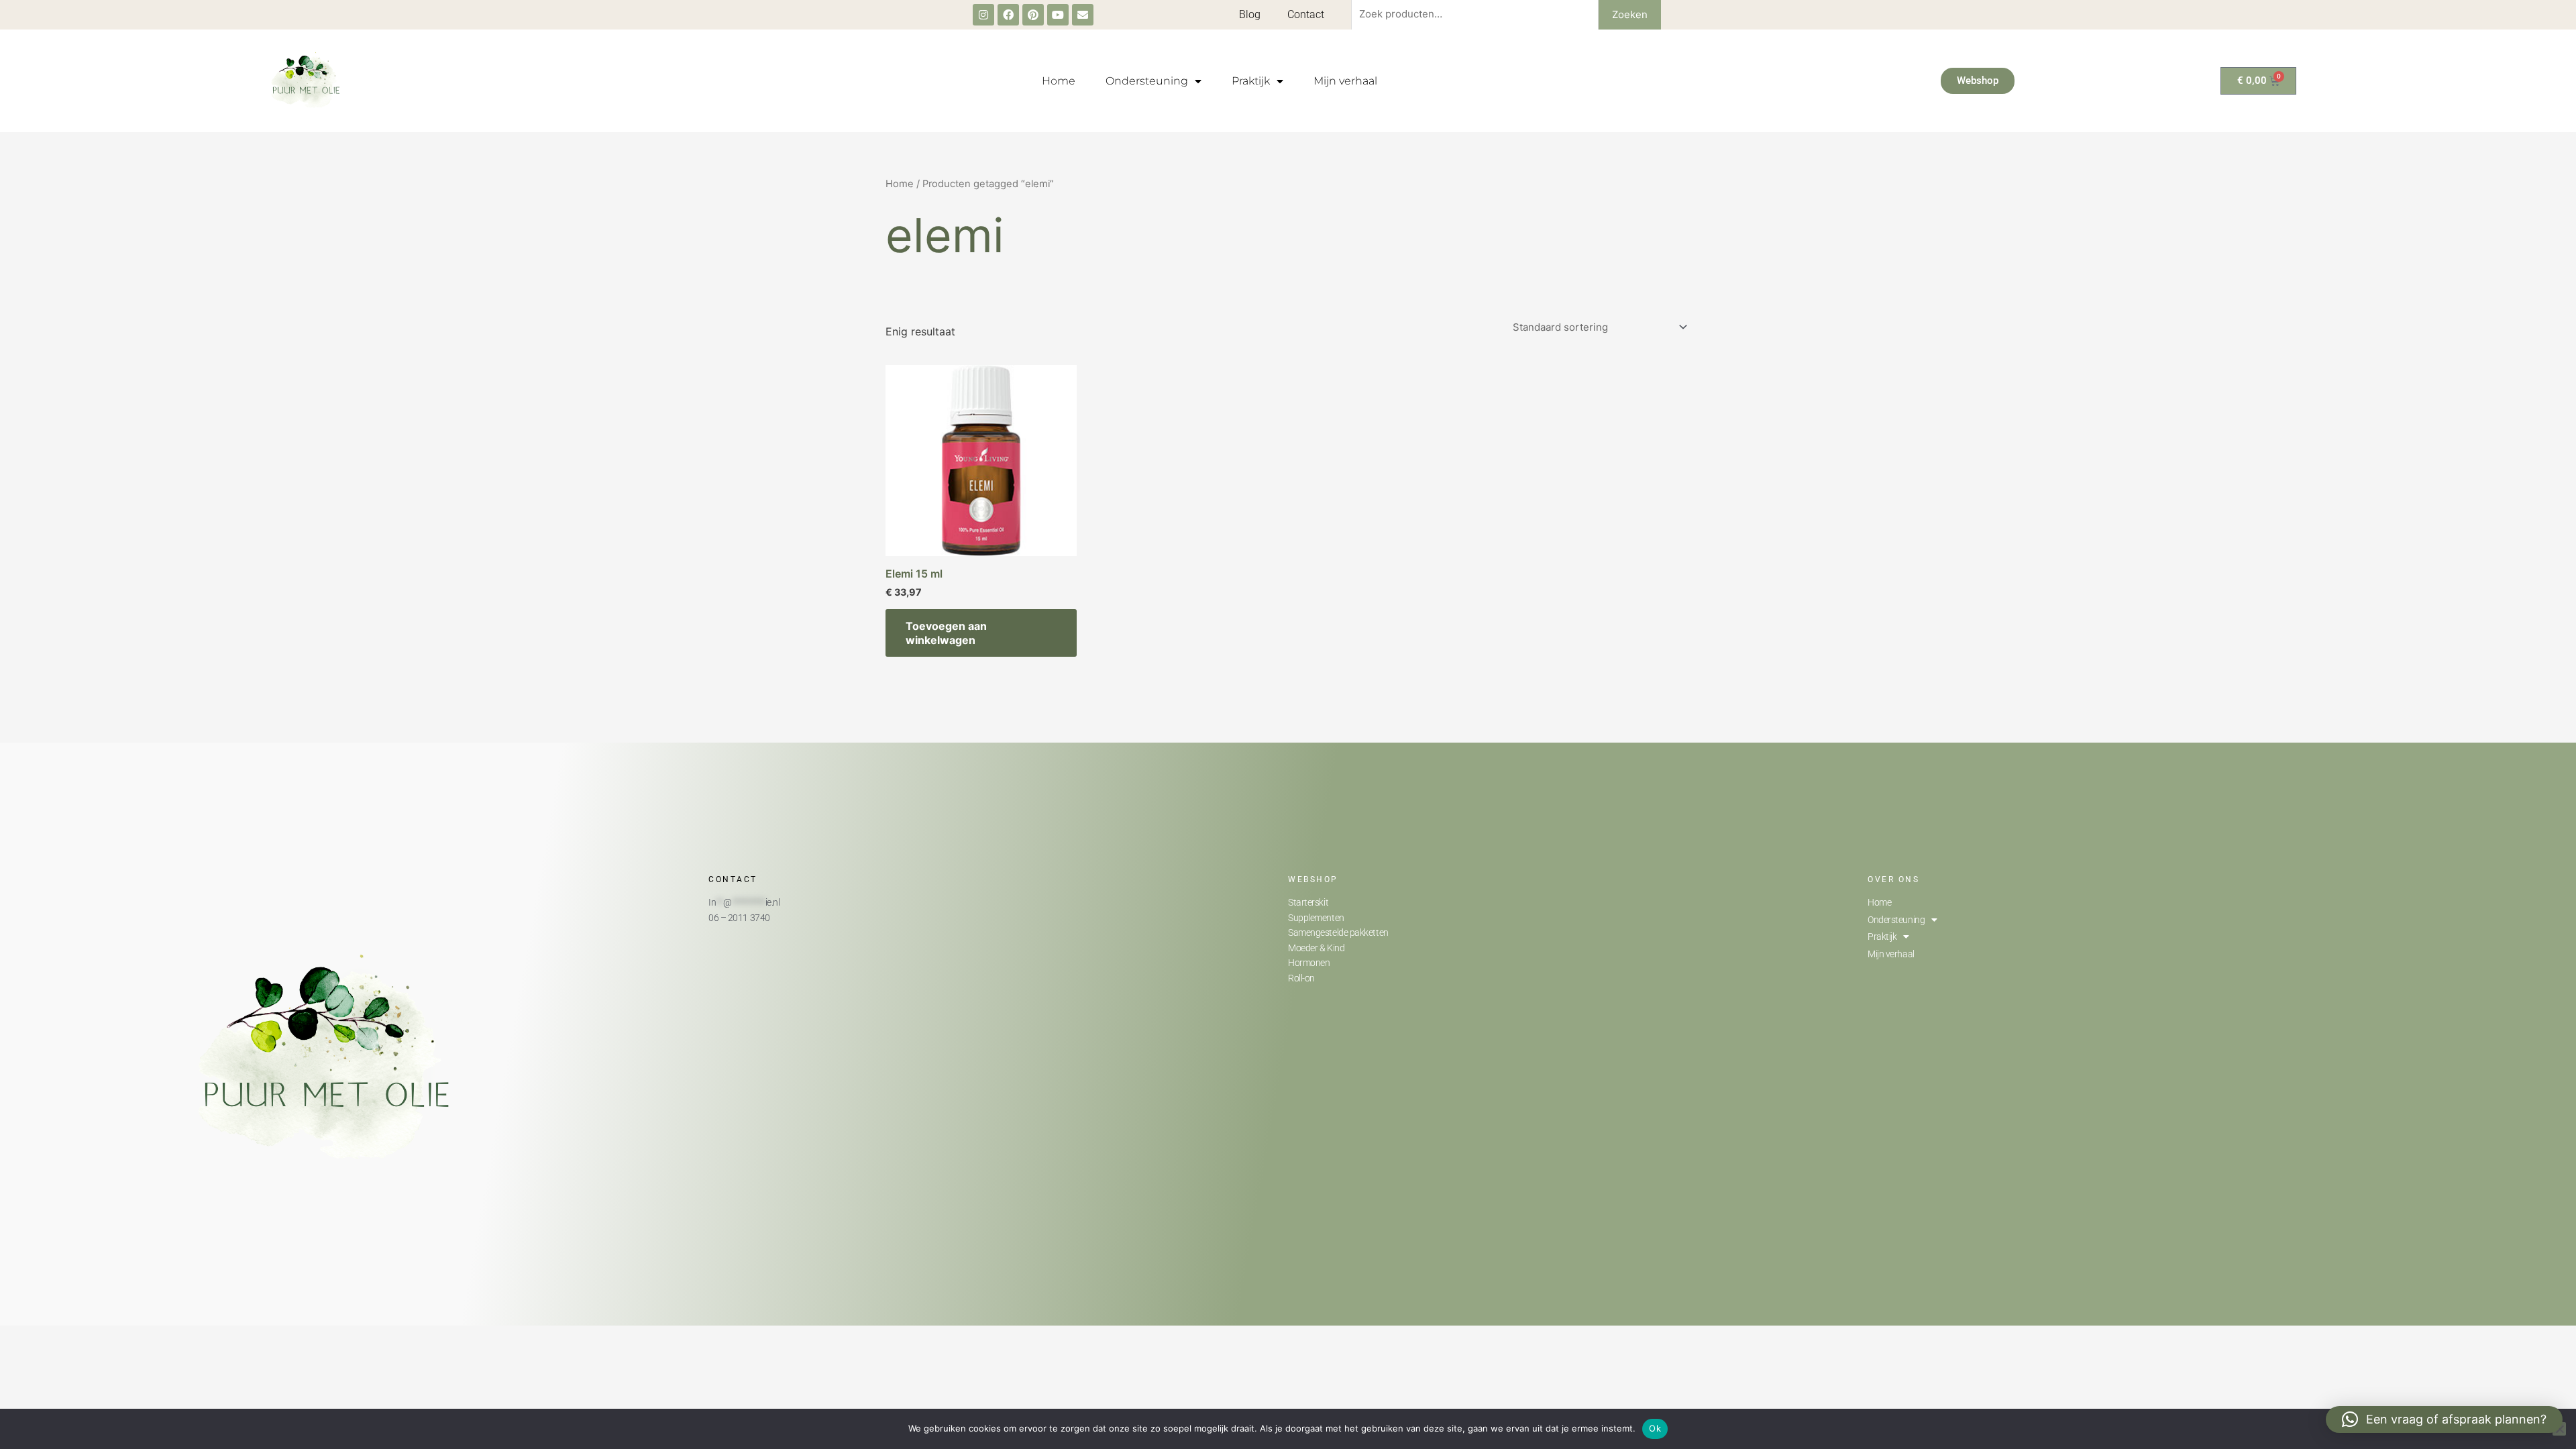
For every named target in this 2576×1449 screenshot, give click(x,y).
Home (1059, 81)
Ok (1655, 1428)
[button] (2444, 1419)
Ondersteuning (1147, 81)
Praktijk (1251, 81)
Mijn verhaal (1345, 81)
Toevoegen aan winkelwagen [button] (946, 633)
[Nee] (2559, 1429)
